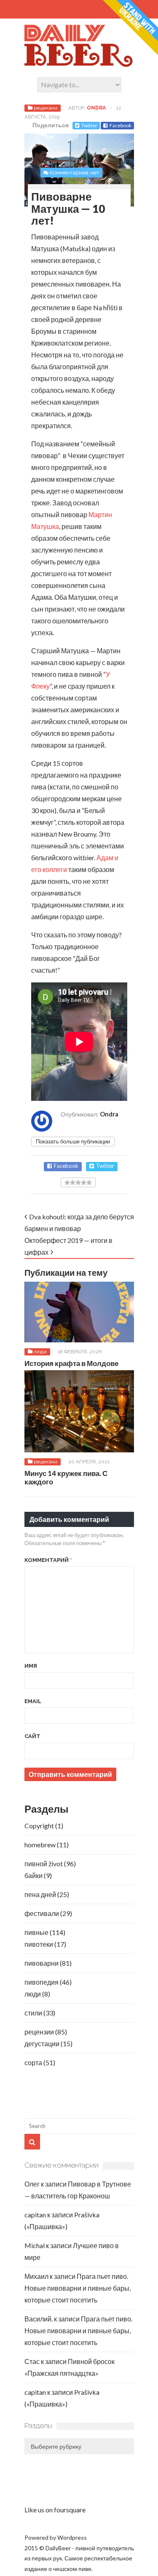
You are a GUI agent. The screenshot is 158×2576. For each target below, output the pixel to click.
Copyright (39, 1826)
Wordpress (72, 2537)
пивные (36, 1932)
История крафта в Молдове (71, 1363)
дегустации (42, 2043)
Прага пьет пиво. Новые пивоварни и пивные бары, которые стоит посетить (78, 2288)
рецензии (46, 108)
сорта (33, 2062)
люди (40, 1352)
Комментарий (48, 1560)
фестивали (42, 1913)
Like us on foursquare (55, 2510)
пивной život (44, 1864)
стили (33, 2013)
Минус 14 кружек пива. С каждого (66, 1477)
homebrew (40, 1845)
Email (33, 1701)
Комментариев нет (75, 173)
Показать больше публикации (73, 1141)
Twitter (89, 125)
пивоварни (42, 1963)
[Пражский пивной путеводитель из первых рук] (79, 65)
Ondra (96, 108)
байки (33, 1875)
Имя (31, 1666)
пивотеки (39, 1944)
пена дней (40, 1894)
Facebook (121, 125)
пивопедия (42, 1982)
